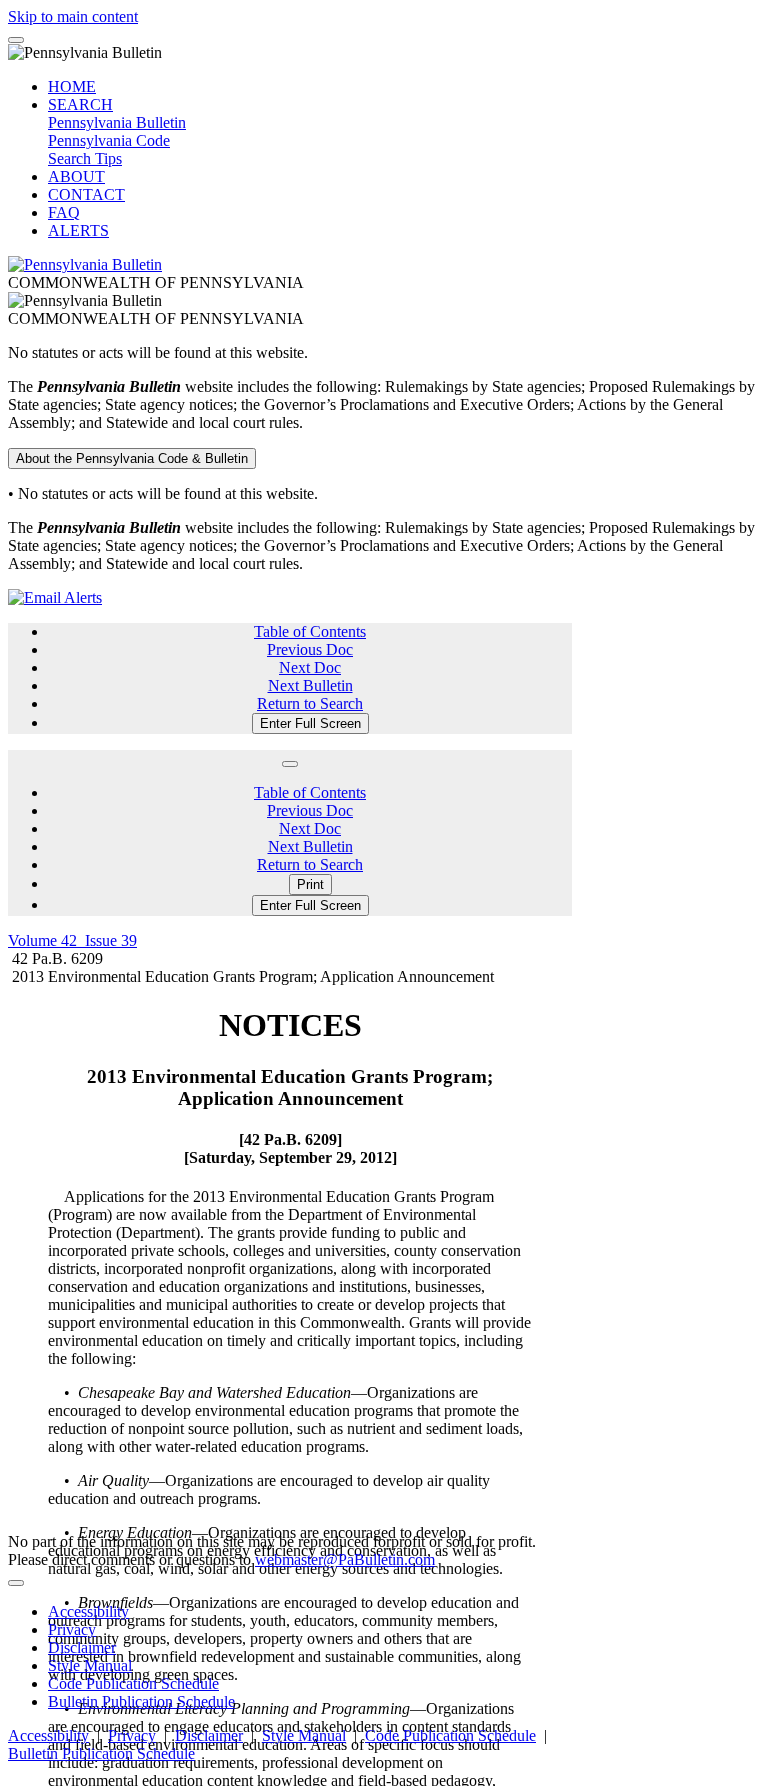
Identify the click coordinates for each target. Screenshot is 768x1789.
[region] (290, 1386)
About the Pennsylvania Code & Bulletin (132, 458)
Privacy (72, 1629)
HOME (72, 86)
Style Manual (90, 1665)
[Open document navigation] (290, 764)
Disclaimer (82, 1647)
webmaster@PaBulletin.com (345, 1559)
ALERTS (78, 230)
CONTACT (86, 194)
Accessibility (88, 1611)
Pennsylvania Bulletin (117, 122)
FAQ (64, 212)
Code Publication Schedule (133, 1683)
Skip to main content (73, 16)
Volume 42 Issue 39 (72, 940)
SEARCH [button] (80, 104)
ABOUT (76, 176)
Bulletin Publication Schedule (141, 1701)
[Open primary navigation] (16, 40)
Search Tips (85, 158)
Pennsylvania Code (109, 140)
